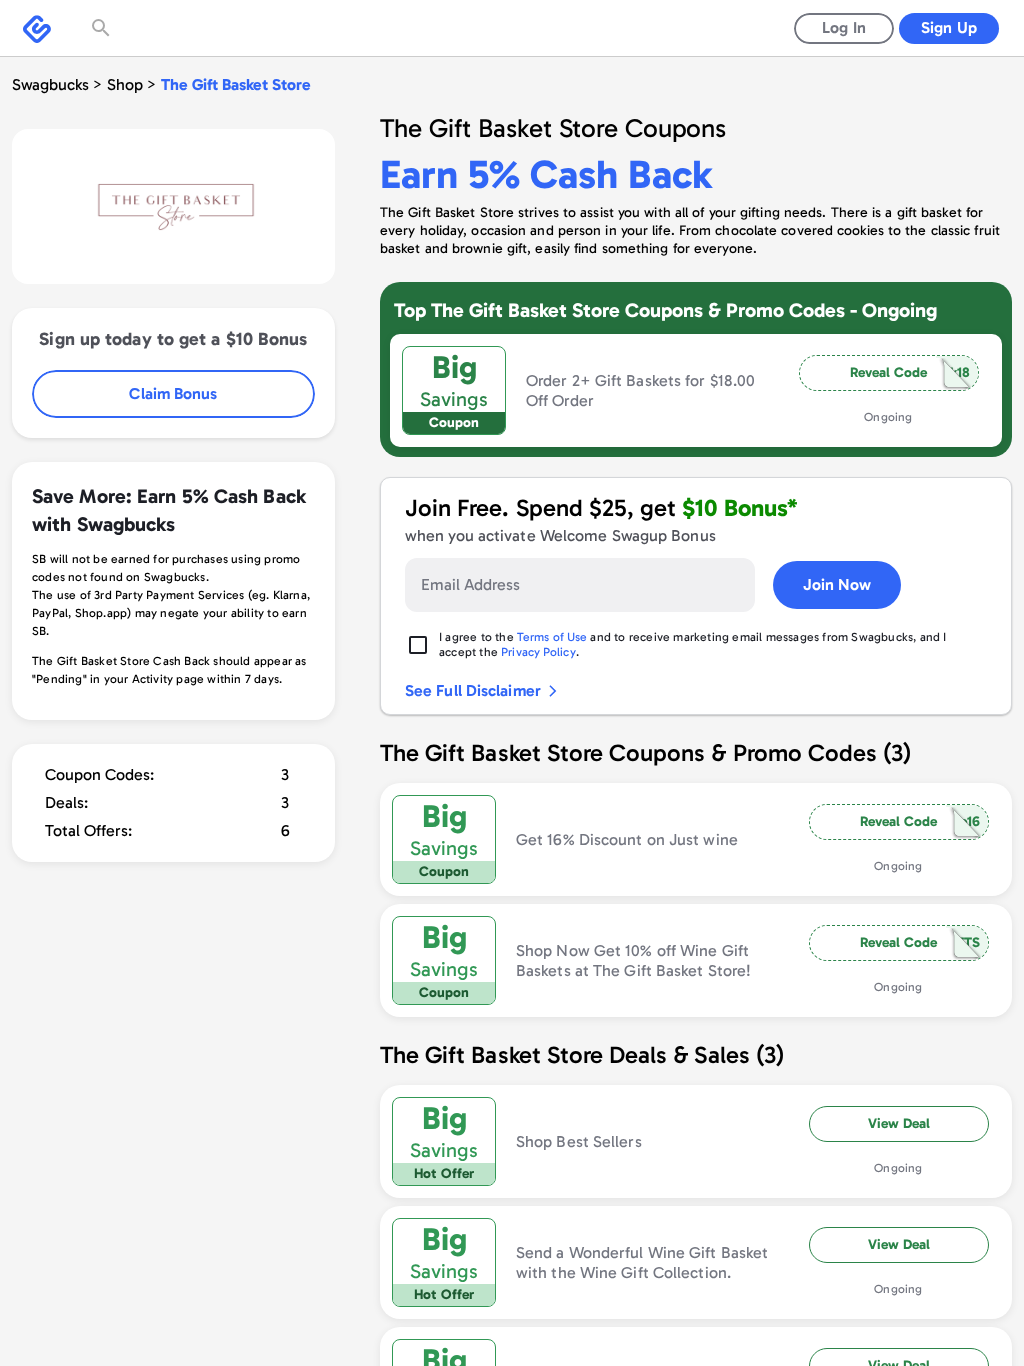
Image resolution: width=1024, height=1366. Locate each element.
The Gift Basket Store (236, 84)
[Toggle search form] (103, 28)
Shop (125, 84)
